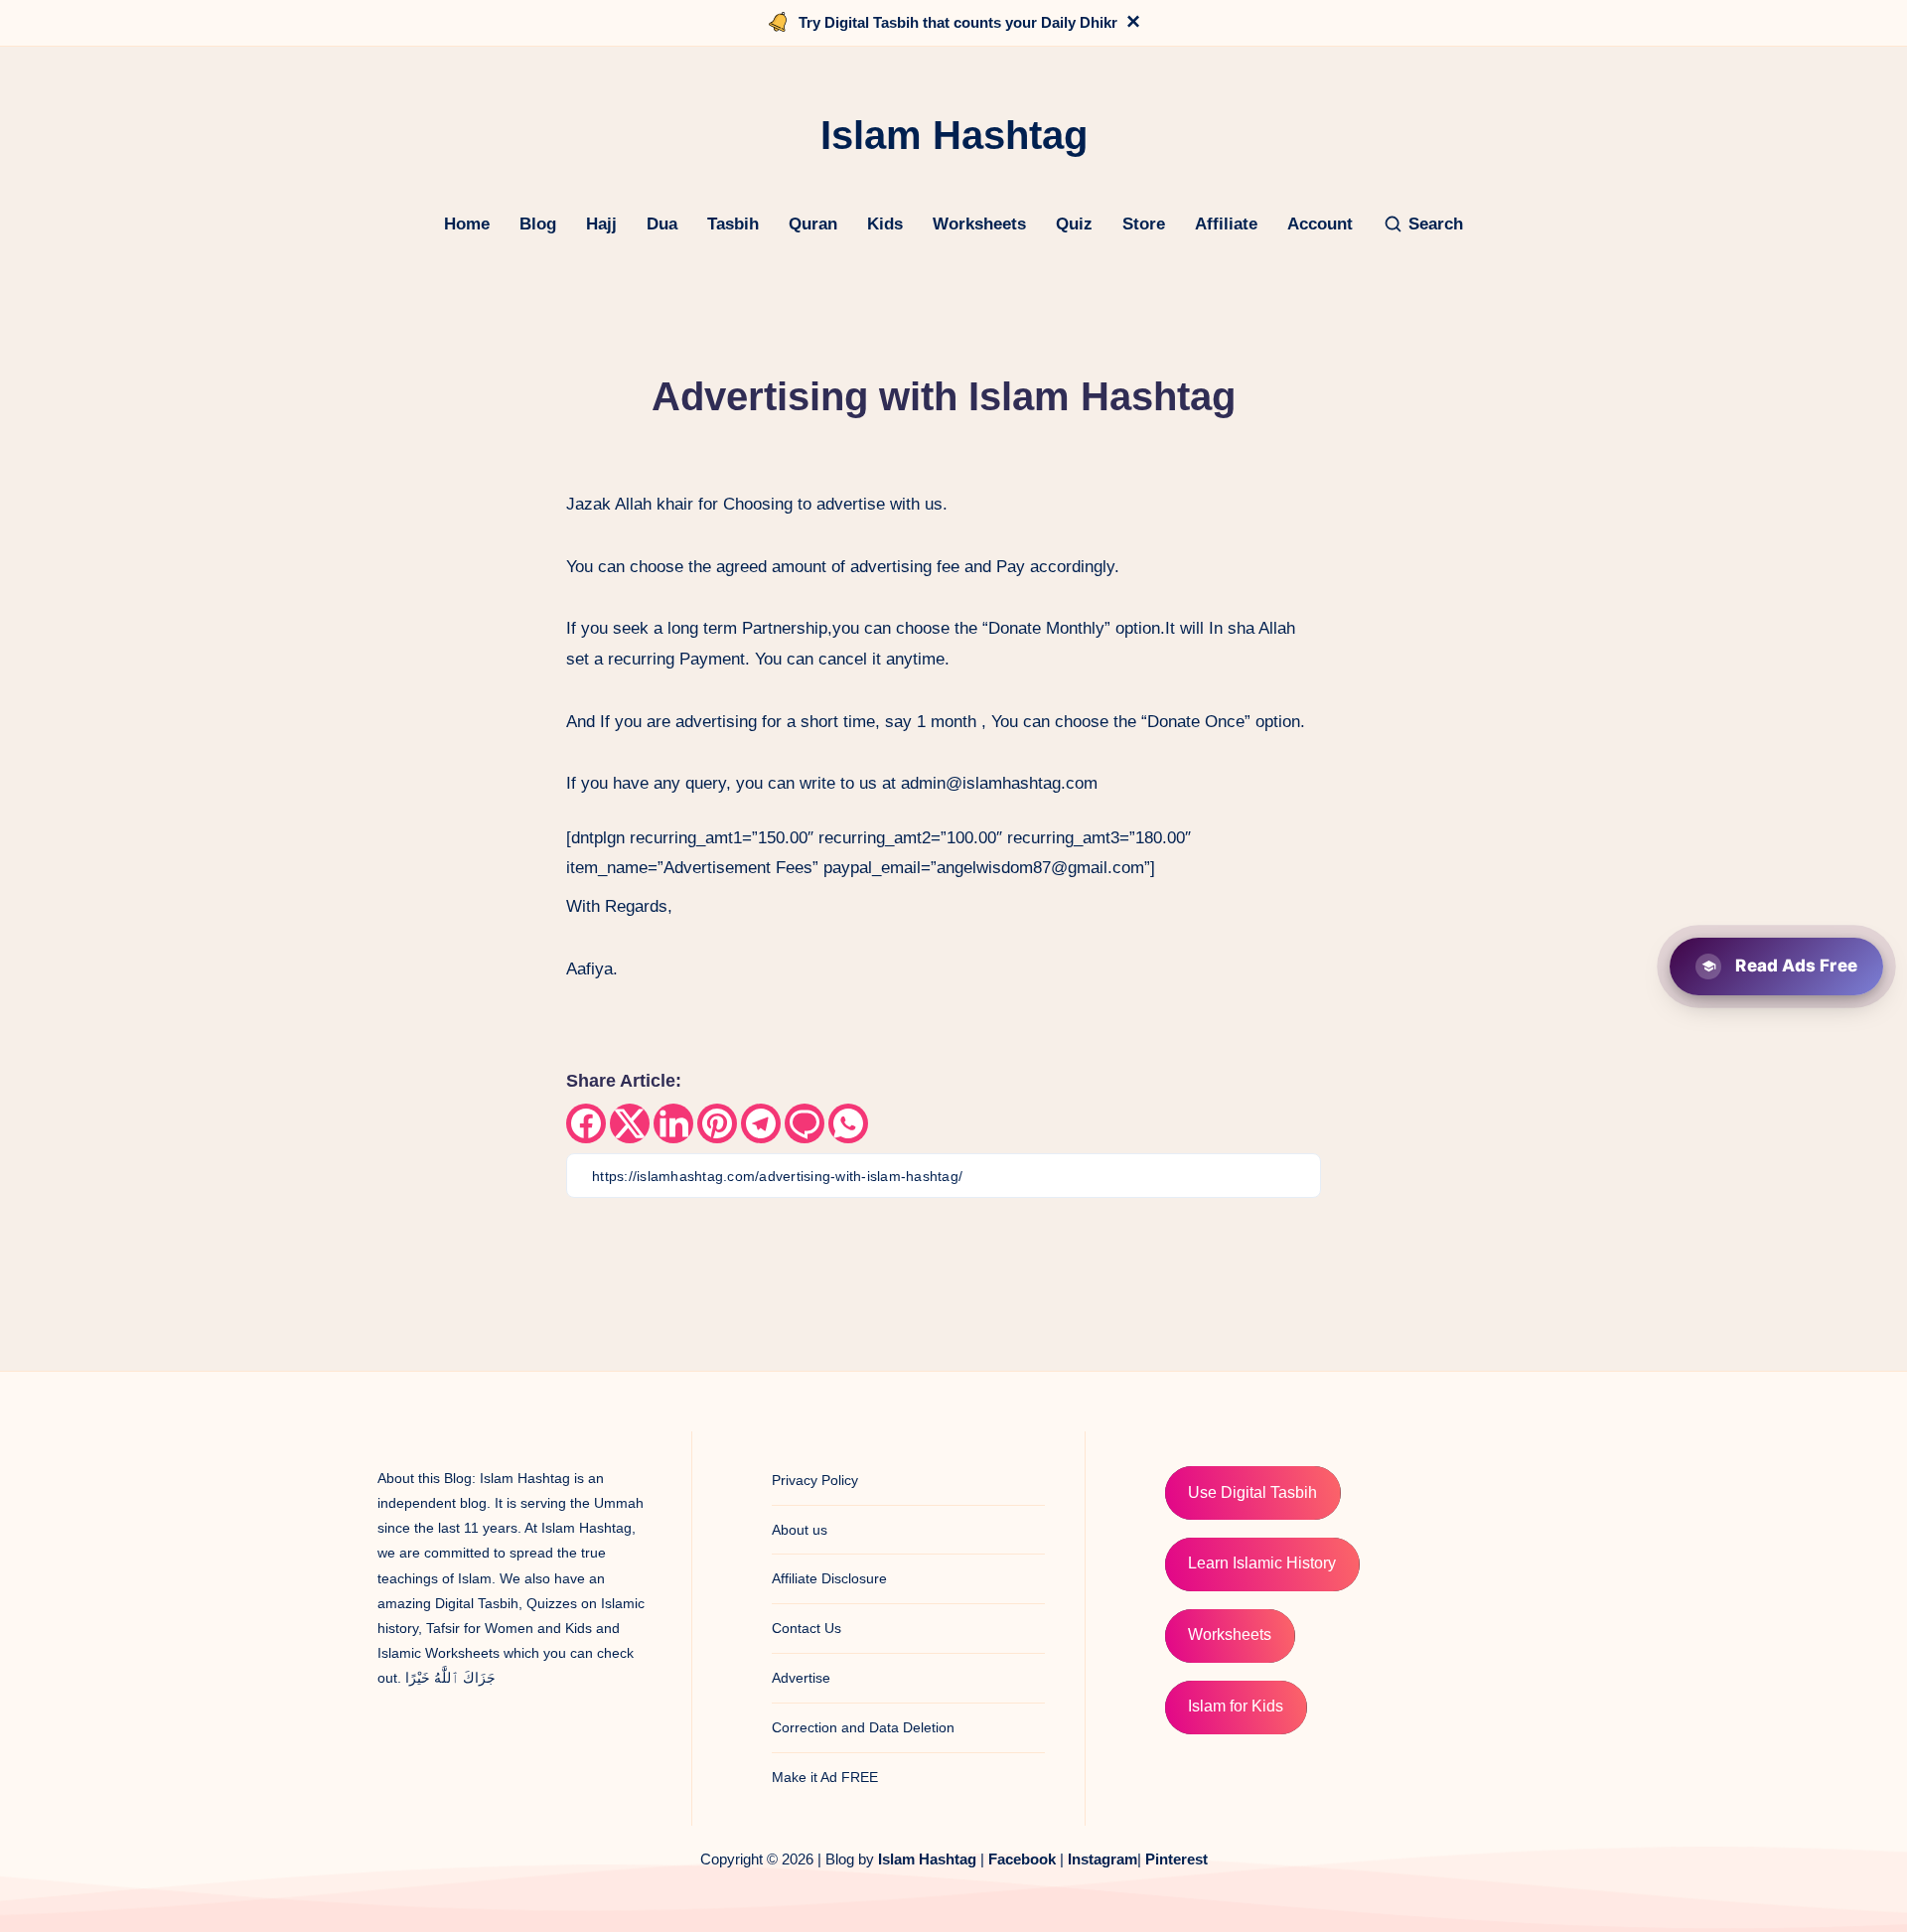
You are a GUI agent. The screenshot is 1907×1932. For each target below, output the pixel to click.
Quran (813, 224)
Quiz (1074, 224)
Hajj (601, 224)
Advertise (801, 1678)
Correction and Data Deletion (863, 1727)
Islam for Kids (1236, 1706)
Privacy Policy (815, 1480)
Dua (662, 224)
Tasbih (733, 224)
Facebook (1022, 1859)
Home (467, 224)
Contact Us (807, 1628)
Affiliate (1226, 224)
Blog (538, 224)
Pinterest (1176, 1859)
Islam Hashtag (927, 1859)
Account (1320, 224)
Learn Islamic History (1262, 1563)
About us (800, 1530)
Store (1144, 224)
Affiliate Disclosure (829, 1578)
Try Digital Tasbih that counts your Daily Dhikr (958, 22)
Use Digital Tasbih (1252, 1492)
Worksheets (979, 224)
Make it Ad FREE (825, 1777)
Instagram (1102, 1859)
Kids (885, 224)
